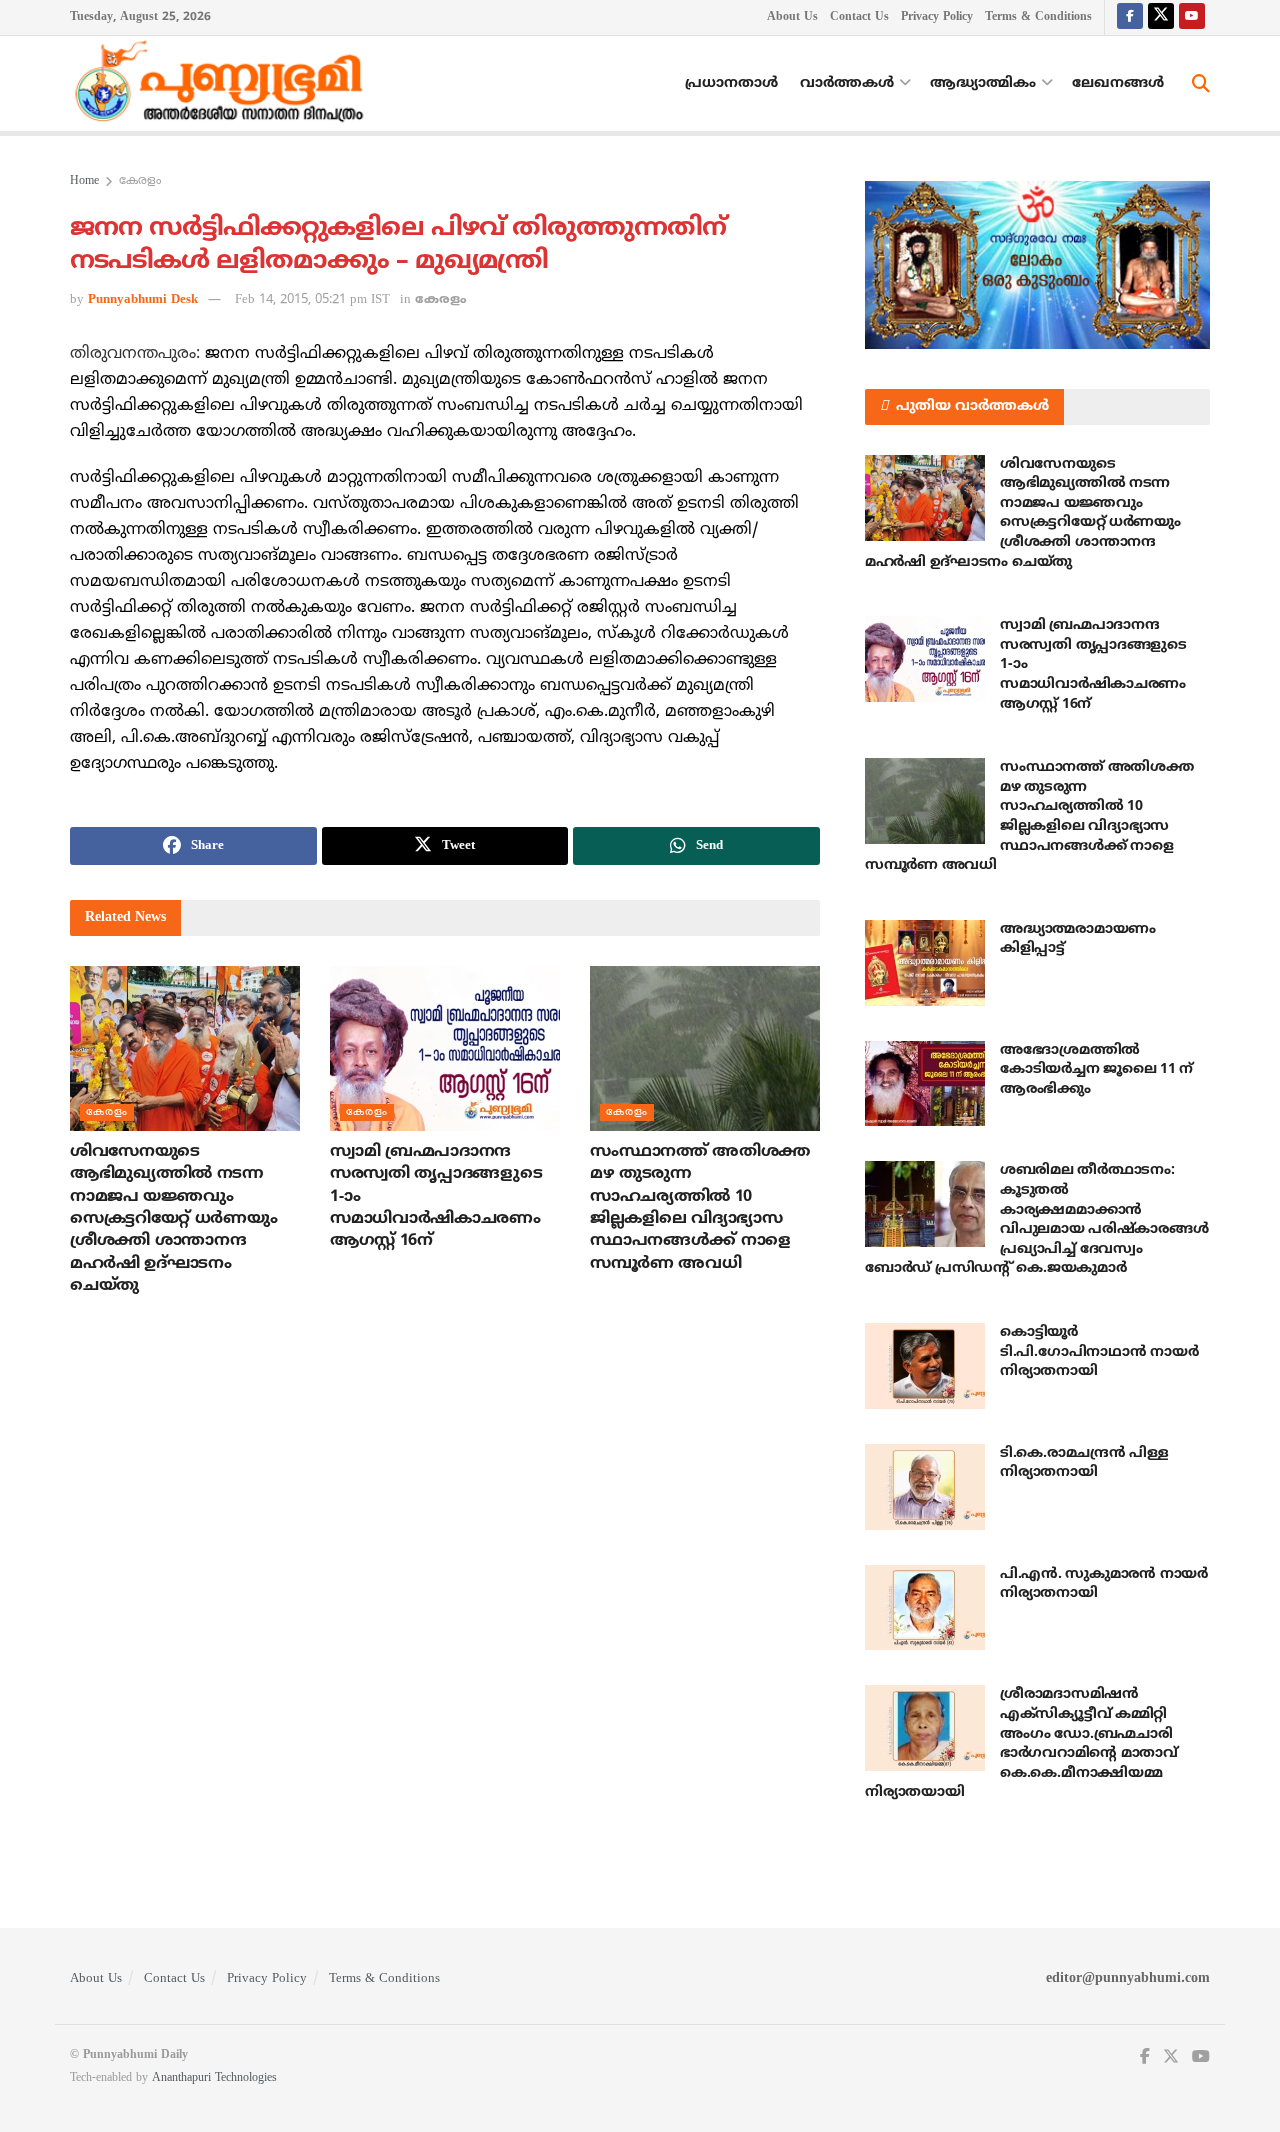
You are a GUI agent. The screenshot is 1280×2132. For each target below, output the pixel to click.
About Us (792, 17)
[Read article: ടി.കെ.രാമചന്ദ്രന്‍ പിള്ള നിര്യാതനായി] (925, 1487)
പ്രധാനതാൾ (731, 83)
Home (84, 181)
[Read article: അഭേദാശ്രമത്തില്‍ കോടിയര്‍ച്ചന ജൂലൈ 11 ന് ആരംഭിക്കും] (925, 1084)
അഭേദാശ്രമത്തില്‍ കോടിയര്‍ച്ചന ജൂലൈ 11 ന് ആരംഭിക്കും (1096, 1070)
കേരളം (140, 181)
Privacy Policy (937, 17)
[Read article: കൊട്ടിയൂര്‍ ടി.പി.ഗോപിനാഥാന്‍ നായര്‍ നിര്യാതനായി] (925, 1366)
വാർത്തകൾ (847, 83)
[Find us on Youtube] (1192, 17)
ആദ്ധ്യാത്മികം (983, 83)
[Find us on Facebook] (1130, 17)
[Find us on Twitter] (1161, 17)
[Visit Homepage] (224, 84)
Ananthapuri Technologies (214, 2078)
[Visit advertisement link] (1037, 265)
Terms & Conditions (1038, 17)
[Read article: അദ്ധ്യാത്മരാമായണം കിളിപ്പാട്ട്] (925, 963)
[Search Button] (1201, 84)
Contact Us (859, 17)
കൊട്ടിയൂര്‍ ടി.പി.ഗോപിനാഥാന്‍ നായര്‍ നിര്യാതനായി (1099, 1352)
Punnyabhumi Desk (143, 300)
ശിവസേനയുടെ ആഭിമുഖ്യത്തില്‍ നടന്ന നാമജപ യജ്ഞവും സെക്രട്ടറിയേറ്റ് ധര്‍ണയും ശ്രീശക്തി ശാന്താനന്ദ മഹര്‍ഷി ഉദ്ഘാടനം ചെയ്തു (173, 1219)
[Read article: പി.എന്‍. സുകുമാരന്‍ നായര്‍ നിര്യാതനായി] (925, 1608)
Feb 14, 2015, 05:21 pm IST (312, 300)
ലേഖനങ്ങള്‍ (1118, 83)
